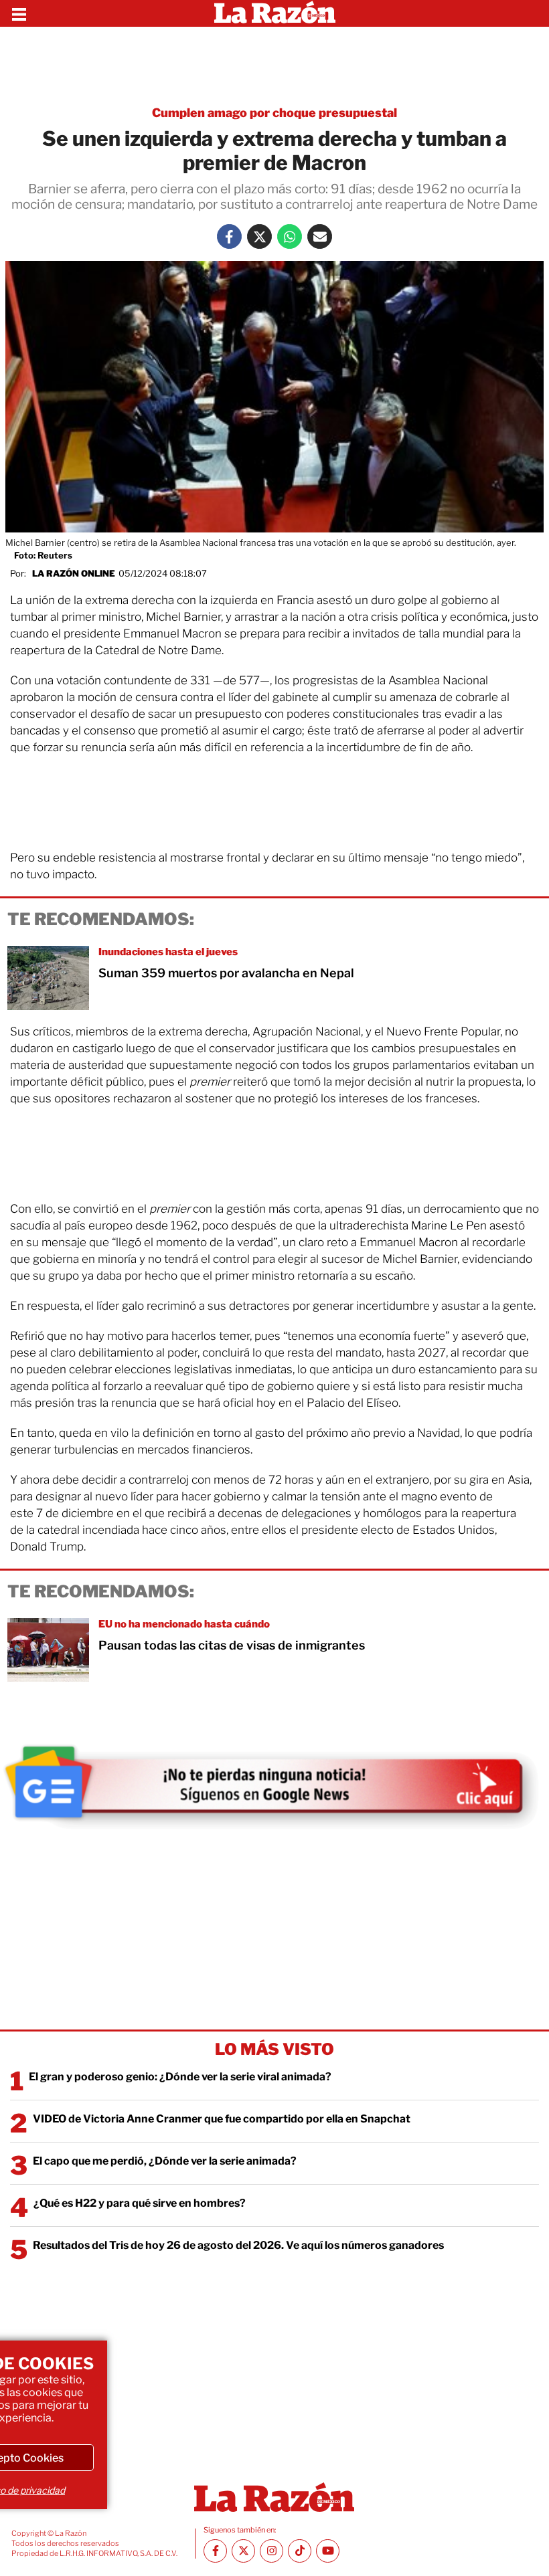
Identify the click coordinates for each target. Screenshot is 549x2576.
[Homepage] (275, 13)
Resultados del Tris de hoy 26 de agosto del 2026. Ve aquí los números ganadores (238, 2245)
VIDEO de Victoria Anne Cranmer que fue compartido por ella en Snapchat (222, 2119)
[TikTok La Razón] (300, 2551)
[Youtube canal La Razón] (328, 2551)
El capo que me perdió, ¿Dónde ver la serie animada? (165, 2161)
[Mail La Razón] (320, 236)
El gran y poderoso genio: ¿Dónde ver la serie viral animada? (180, 2077)
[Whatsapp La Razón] (290, 236)
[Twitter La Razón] (259, 236)
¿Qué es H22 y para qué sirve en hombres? (140, 2203)
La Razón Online (74, 573)
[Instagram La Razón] (271, 2551)
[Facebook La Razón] (229, 236)
